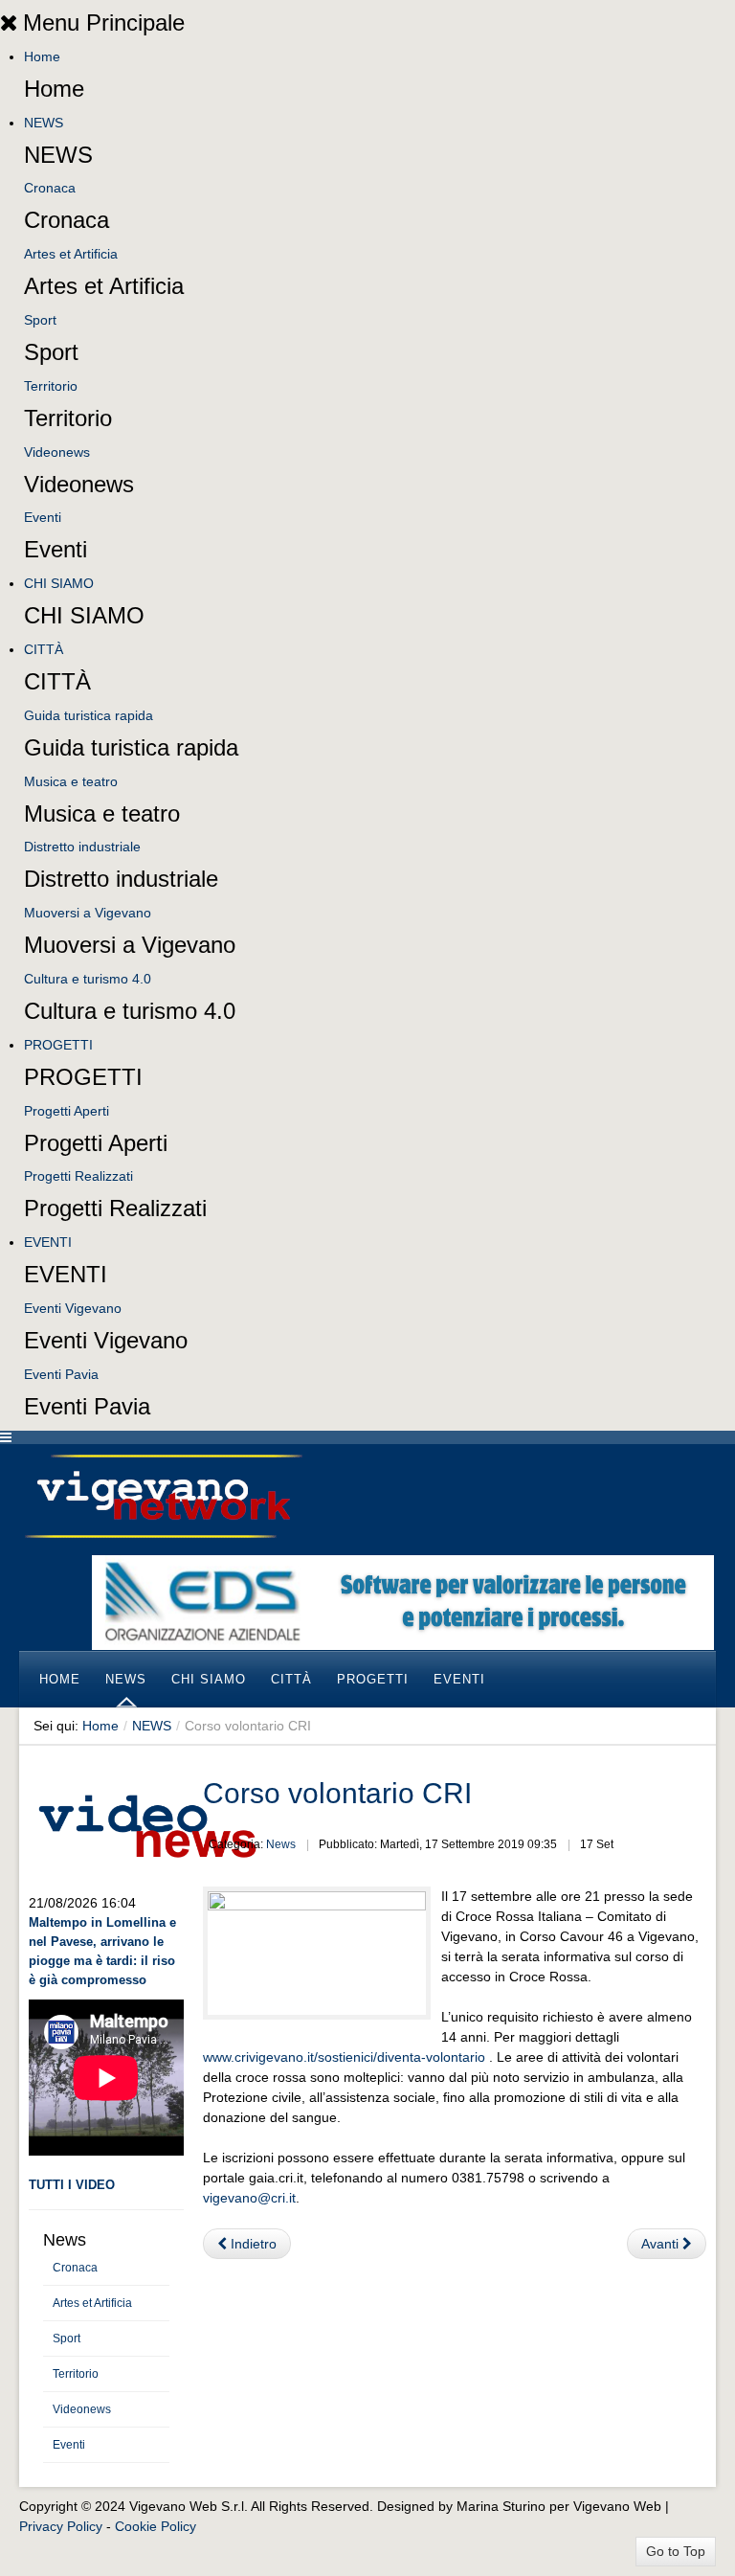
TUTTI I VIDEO (72, 2185)
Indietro (252, 2244)
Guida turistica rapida (89, 715)
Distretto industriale (82, 847)
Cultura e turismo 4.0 (88, 979)
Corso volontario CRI (337, 1793)
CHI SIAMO (59, 583)
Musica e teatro (71, 781)
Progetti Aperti (67, 1111)
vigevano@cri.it (249, 2198)
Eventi (43, 517)
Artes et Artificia (71, 254)
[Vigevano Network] (163, 1496)
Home (42, 56)
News (281, 1844)
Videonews (57, 452)
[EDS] (403, 1601)
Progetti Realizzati (78, 1176)
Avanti (662, 2244)
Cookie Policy (156, 2526)
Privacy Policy (61, 2526)
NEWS (44, 123)
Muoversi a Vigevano (88, 913)
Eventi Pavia (61, 1374)
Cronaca (50, 188)
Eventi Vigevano (73, 1308)
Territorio (51, 386)
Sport (40, 320)
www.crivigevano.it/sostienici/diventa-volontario (344, 2057)
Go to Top (676, 2551)
